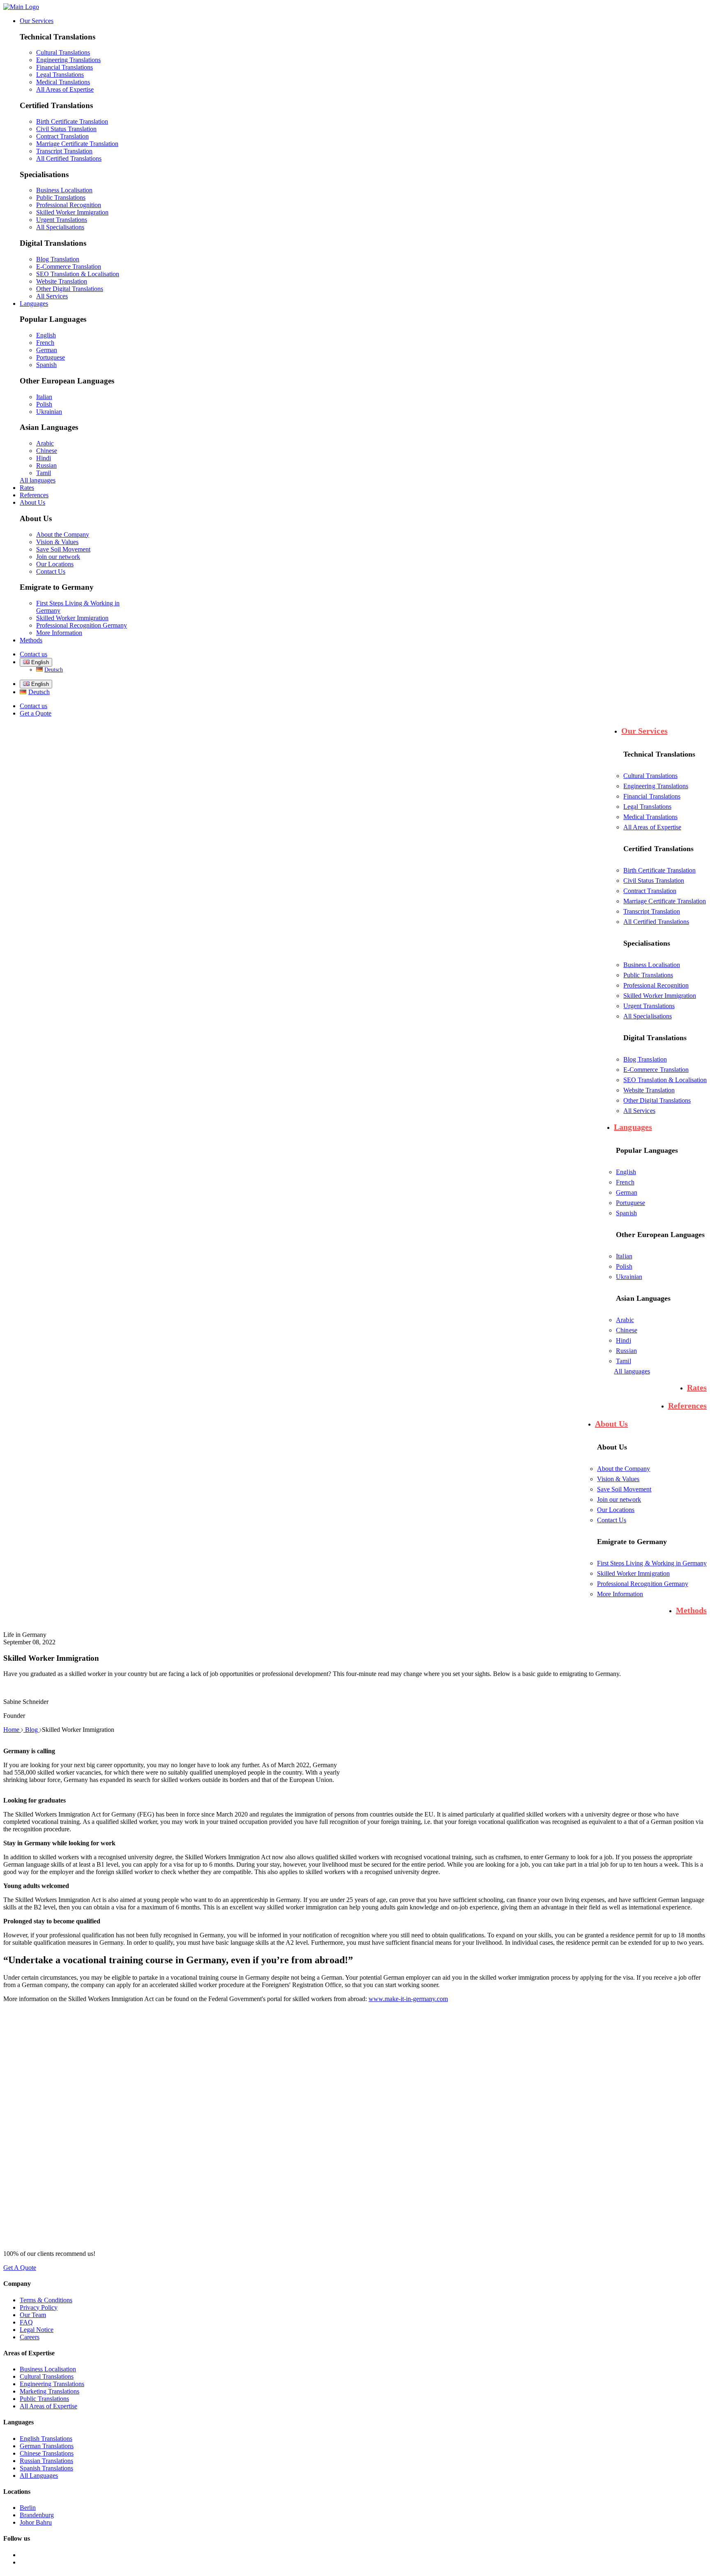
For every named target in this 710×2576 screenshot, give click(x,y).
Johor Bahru (36, 2522)
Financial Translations (65, 67)
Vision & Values (57, 542)
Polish (44, 404)
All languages (38, 480)
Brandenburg (37, 2515)
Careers (30, 2337)
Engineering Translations (68, 60)
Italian (44, 397)
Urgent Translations (62, 220)
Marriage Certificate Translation (77, 144)
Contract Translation (62, 136)
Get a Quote (36, 713)
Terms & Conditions (46, 2300)
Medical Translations (63, 82)
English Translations (46, 2439)
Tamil (44, 473)
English (46, 335)
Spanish (46, 365)
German (47, 350)
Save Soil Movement (63, 549)
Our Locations (55, 564)
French (45, 343)
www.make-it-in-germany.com (408, 1999)
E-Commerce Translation (69, 267)
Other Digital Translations (70, 289)
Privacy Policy (39, 2307)
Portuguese (51, 357)
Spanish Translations (46, 2468)
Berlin (28, 2508)
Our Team (33, 2315)
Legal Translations (60, 75)
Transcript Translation (64, 151)
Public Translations (61, 197)
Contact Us (51, 571)
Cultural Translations (63, 52)
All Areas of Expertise (65, 89)
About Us (32, 502)
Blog (32, 1730)
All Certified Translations (69, 158)
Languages (34, 304)
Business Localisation (64, 190)
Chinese (47, 451)
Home (12, 1730)
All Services (52, 296)
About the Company (63, 534)
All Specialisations (60, 227)
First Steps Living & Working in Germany (652, 1563)
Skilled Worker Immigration (72, 212)
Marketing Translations (50, 2391)
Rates (27, 488)
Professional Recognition (69, 205)
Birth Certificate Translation (72, 121)
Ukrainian (49, 412)
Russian (46, 465)
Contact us (33, 654)
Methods (31, 640)
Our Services (37, 21)
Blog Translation (58, 259)
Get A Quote (20, 2268)
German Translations (47, 2446)
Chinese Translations (47, 2453)
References (34, 495)
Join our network (58, 557)
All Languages (39, 2476)
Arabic (45, 443)
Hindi (44, 458)
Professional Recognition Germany (82, 625)
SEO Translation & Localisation (78, 274)
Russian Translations (46, 2461)
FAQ (26, 2322)
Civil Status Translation (66, 129)
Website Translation (62, 281)
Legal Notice (37, 2330)
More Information (59, 633)
